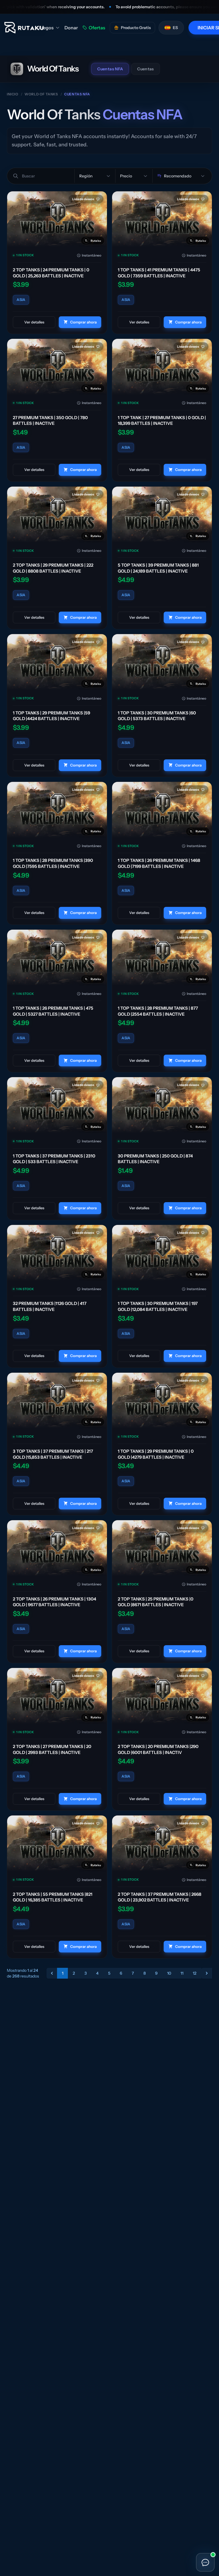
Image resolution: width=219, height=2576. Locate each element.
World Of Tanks (41, 94)
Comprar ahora (83, 322)
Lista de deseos (83, 199)
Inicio (13, 94)
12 (195, 1973)
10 (169, 1973)
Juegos (46, 28)
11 (182, 1973)
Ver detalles (34, 322)
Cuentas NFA (110, 69)
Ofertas (97, 28)
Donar (71, 28)
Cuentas (145, 69)
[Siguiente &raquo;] (207, 1973)
